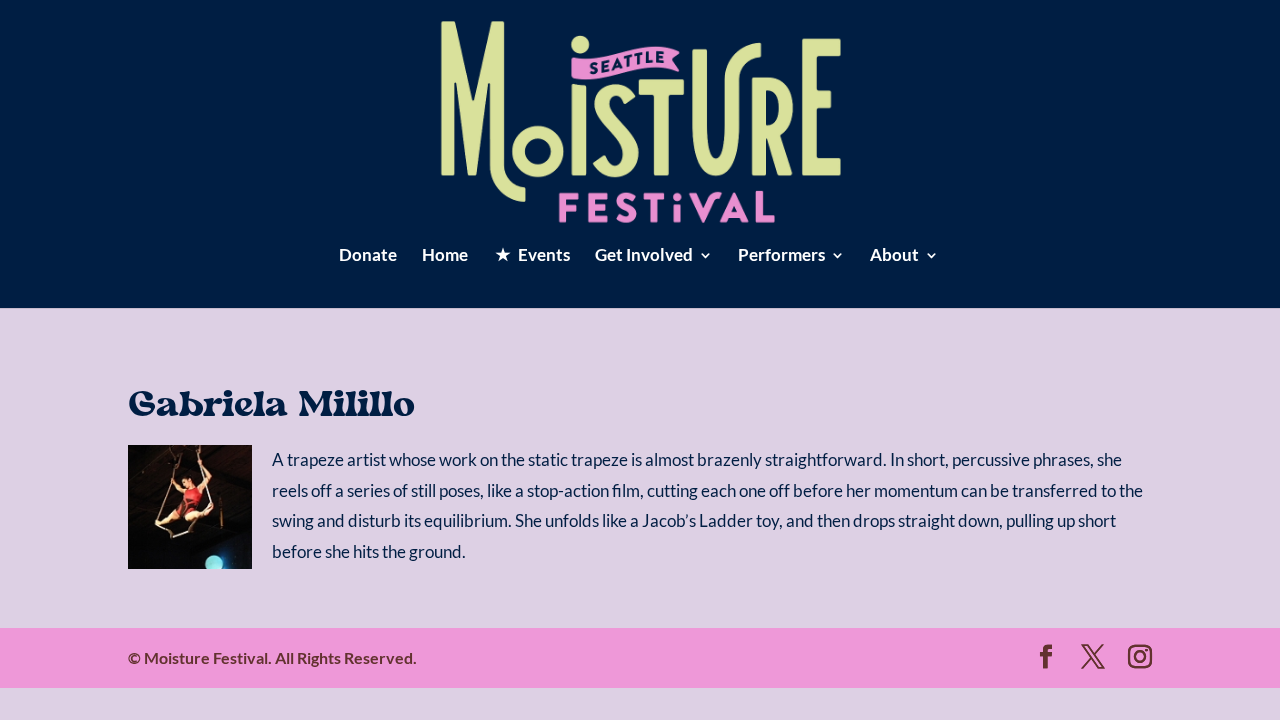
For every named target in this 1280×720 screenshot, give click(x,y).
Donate (368, 256)
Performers (781, 256)
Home (445, 256)
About (894, 256)
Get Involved (644, 256)
